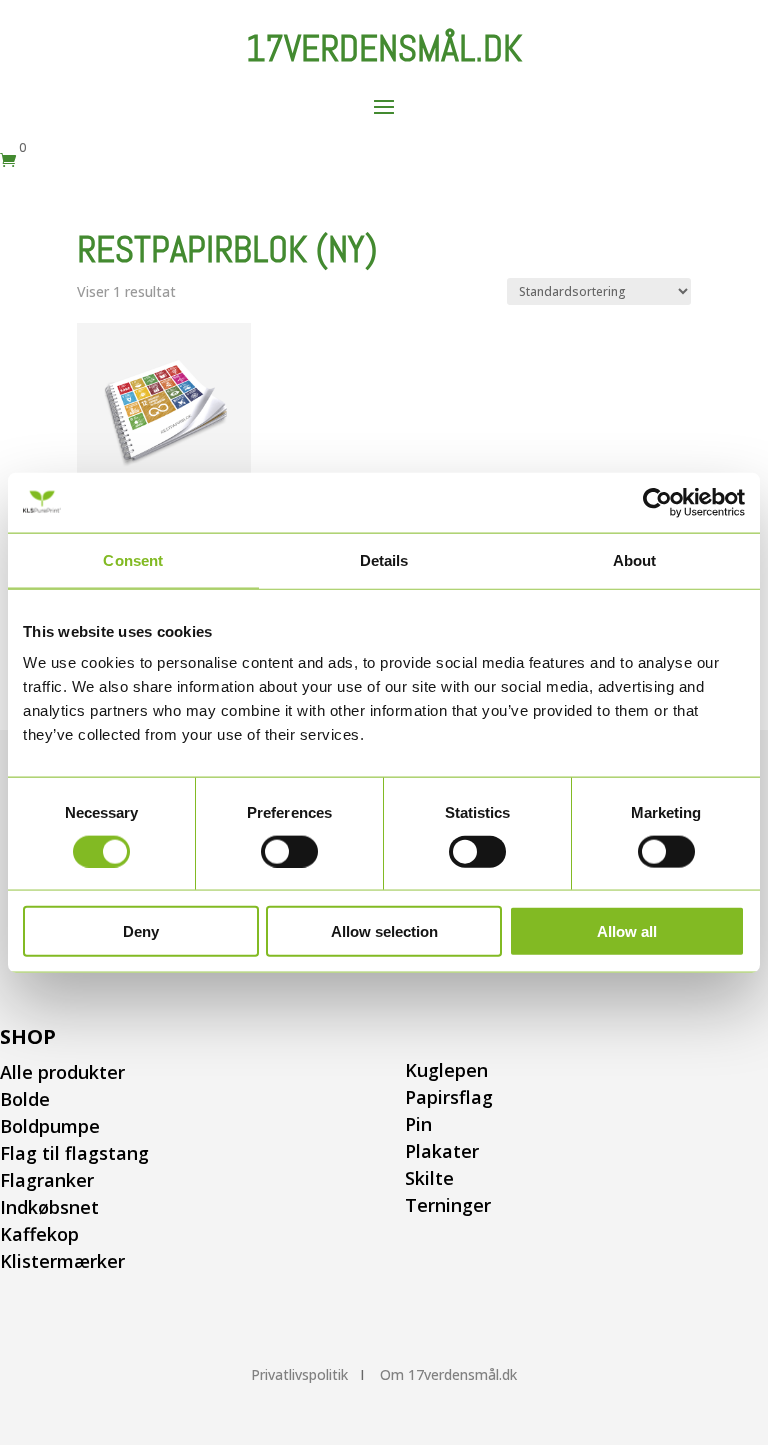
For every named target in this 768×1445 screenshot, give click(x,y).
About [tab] (635, 559)
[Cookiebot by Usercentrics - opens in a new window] (657, 502)
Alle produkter (62, 1072)
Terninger (448, 1205)
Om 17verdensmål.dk (448, 1374)
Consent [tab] (133, 559)
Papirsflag (449, 1097)
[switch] (289, 851)
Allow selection (384, 931)
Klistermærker (62, 1261)
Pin (418, 1124)
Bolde (25, 1099)
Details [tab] (384, 559)
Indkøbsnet (49, 1207)
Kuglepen (446, 1070)
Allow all (627, 931)
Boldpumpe (50, 1126)
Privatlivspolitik (299, 1374)
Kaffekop (39, 1234)
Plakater (442, 1151)
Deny (141, 931)
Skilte (429, 1178)
